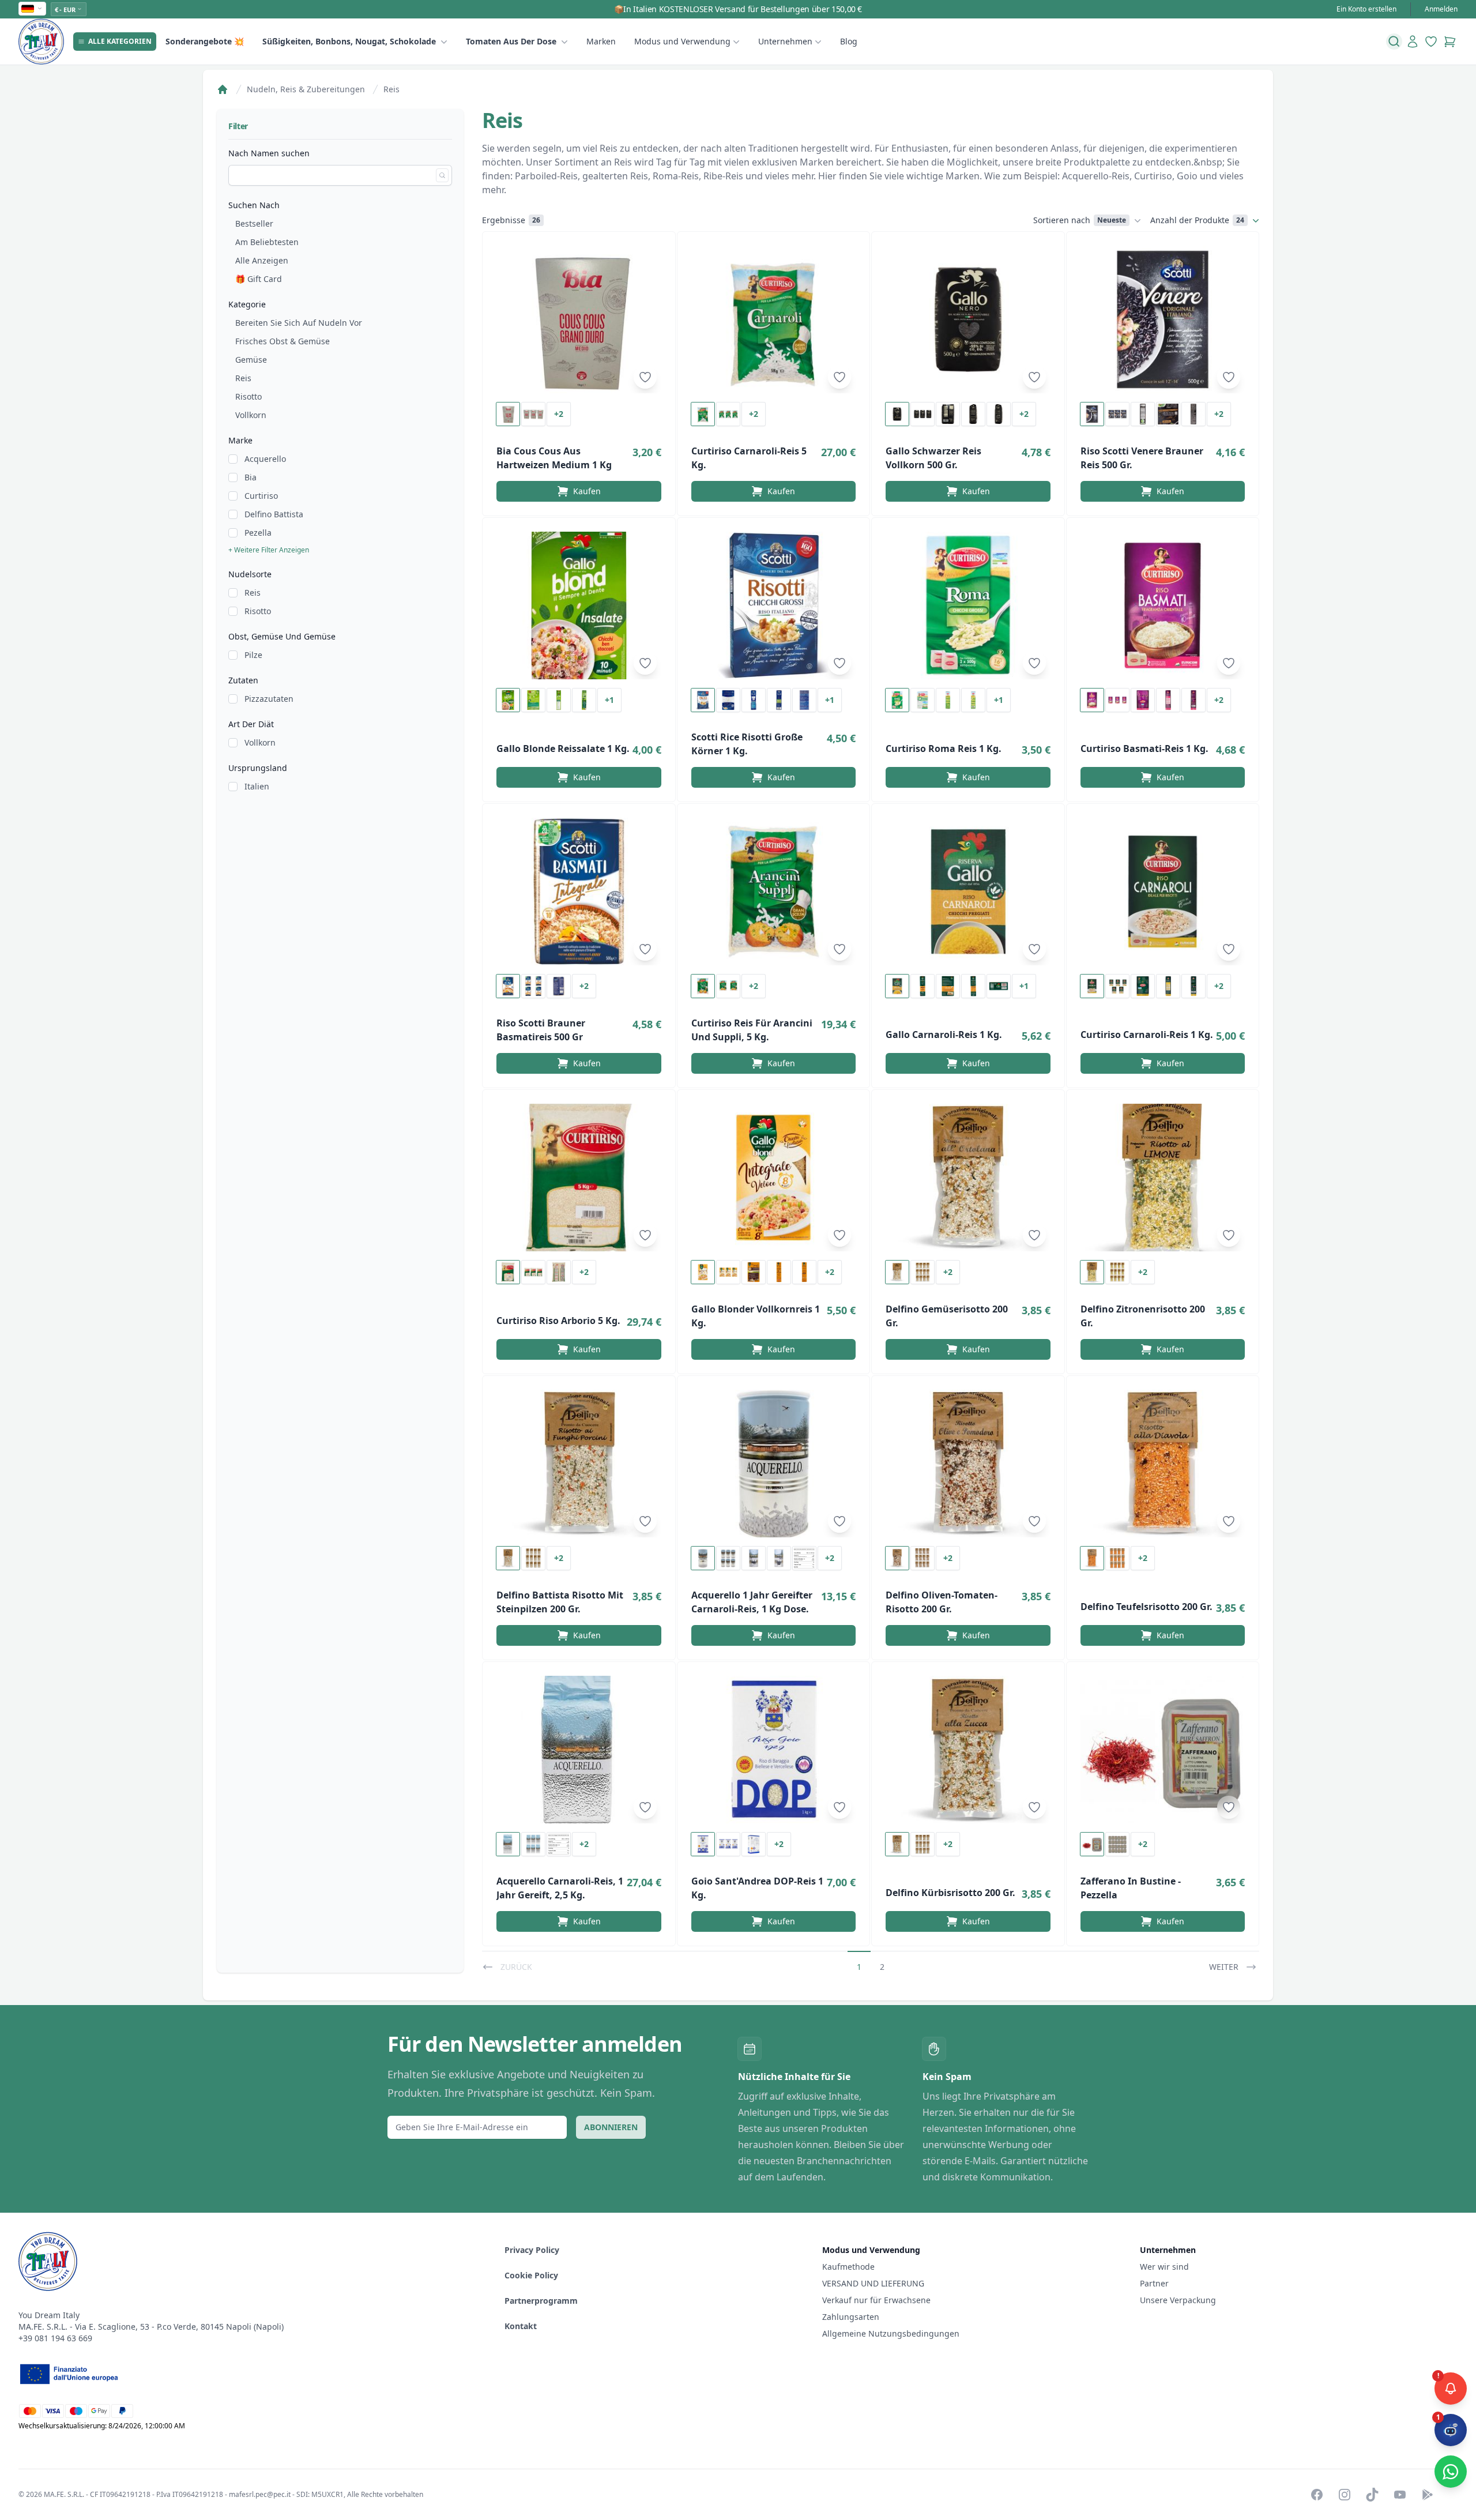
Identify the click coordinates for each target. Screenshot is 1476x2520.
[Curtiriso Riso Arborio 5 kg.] (579, 1178)
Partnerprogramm (541, 2301)
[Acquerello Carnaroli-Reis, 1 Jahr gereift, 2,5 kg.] (579, 1750)
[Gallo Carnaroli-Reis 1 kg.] (968, 892)
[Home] (223, 89)
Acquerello (265, 459)
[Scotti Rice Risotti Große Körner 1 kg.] (774, 605)
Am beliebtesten (267, 242)
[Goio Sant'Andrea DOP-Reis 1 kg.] (774, 1750)
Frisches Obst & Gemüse (283, 341)
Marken (601, 41)
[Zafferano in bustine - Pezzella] (1163, 1750)
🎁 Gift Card (259, 279)
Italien (257, 786)
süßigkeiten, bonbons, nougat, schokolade (349, 41)
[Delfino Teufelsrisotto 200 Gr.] (1163, 1464)
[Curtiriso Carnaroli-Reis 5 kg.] (774, 319)
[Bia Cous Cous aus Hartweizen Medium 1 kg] (579, 319)
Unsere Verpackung (1178, 2300)
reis (391, 89)
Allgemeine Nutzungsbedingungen (891, 2333)
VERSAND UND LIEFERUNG (874, 2283)
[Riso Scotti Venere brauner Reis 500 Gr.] (1163, 319)
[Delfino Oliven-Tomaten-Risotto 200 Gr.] (968, 1464)
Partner (1154, 2283)
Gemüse (251, 360)
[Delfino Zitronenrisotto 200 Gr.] (1163, 1178)
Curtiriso (261, 496)
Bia (251, 477)
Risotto (248, 396)
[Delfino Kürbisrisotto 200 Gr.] (968, 1750)
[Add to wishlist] (645, 377)
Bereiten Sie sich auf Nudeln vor (299, 323)
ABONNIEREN (611, 2127)
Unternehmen (785, 41)
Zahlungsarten (851, 2317)
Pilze (253, 655)
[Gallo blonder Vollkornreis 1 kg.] (774, 1178)
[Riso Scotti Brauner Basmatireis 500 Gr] (579, 892)
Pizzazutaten (269, 699)
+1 (609, 700)
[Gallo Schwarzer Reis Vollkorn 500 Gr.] (968, 319)
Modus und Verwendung (682, 41)
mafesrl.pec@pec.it (260, 2494)
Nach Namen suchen (269, 153)
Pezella (258, 533)
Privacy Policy (532, 2250)
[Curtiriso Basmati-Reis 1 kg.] (1163, 605)
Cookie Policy (531, 2275)
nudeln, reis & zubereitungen (306, 89)
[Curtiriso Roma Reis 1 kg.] (968, 605)
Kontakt (521, 2326)
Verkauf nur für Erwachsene (876, 2300)
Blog (849, 41)
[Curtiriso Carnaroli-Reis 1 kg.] (1163, 892)
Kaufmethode (848, 2267)
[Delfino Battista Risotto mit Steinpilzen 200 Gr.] (579, 1464)
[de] (32, 9)
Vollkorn (251, 415)
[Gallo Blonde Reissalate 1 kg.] (579, 605)
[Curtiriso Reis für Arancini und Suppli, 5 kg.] (774, 892)
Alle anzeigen (262, 260)
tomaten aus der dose (511, 41)
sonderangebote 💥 (205, 41)
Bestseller (254, 223)
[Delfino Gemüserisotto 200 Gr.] (968, 1178)
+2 (559, 414)
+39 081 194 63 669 (55, 2338)
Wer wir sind (1164, 2267)
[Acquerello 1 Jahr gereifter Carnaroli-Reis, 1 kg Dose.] (774, 1464)
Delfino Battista (274, 514)
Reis (243, 378)
